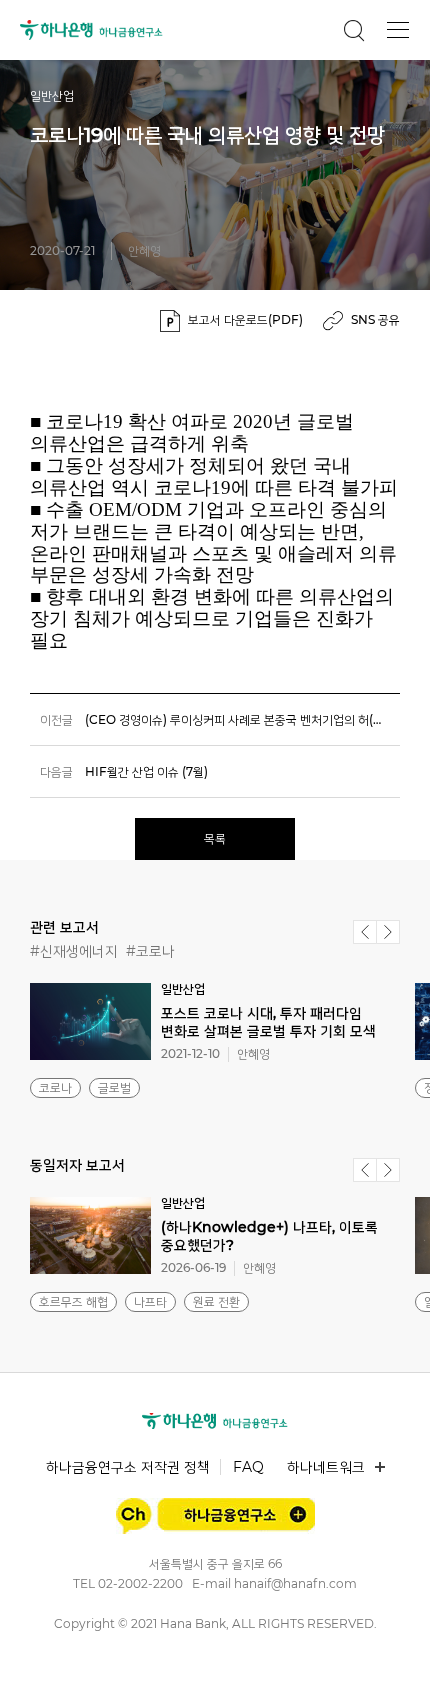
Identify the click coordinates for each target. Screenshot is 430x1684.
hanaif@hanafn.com (295, 1583)
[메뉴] (398, 30)
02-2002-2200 (140, 1583)
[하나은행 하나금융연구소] (215, 1421)
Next (388, 932)
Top (392, 1645)
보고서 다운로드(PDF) (245, 319)
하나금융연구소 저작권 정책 (128, 1467)
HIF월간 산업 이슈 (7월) (146, 771)
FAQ (248, 1467)
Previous (365, 932)
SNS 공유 (375, 319)
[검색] (354, 30)
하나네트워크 (326, 1467)
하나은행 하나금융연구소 (91, 30)
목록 (215, 838)
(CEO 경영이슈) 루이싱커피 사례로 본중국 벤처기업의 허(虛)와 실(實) (242, 719)
